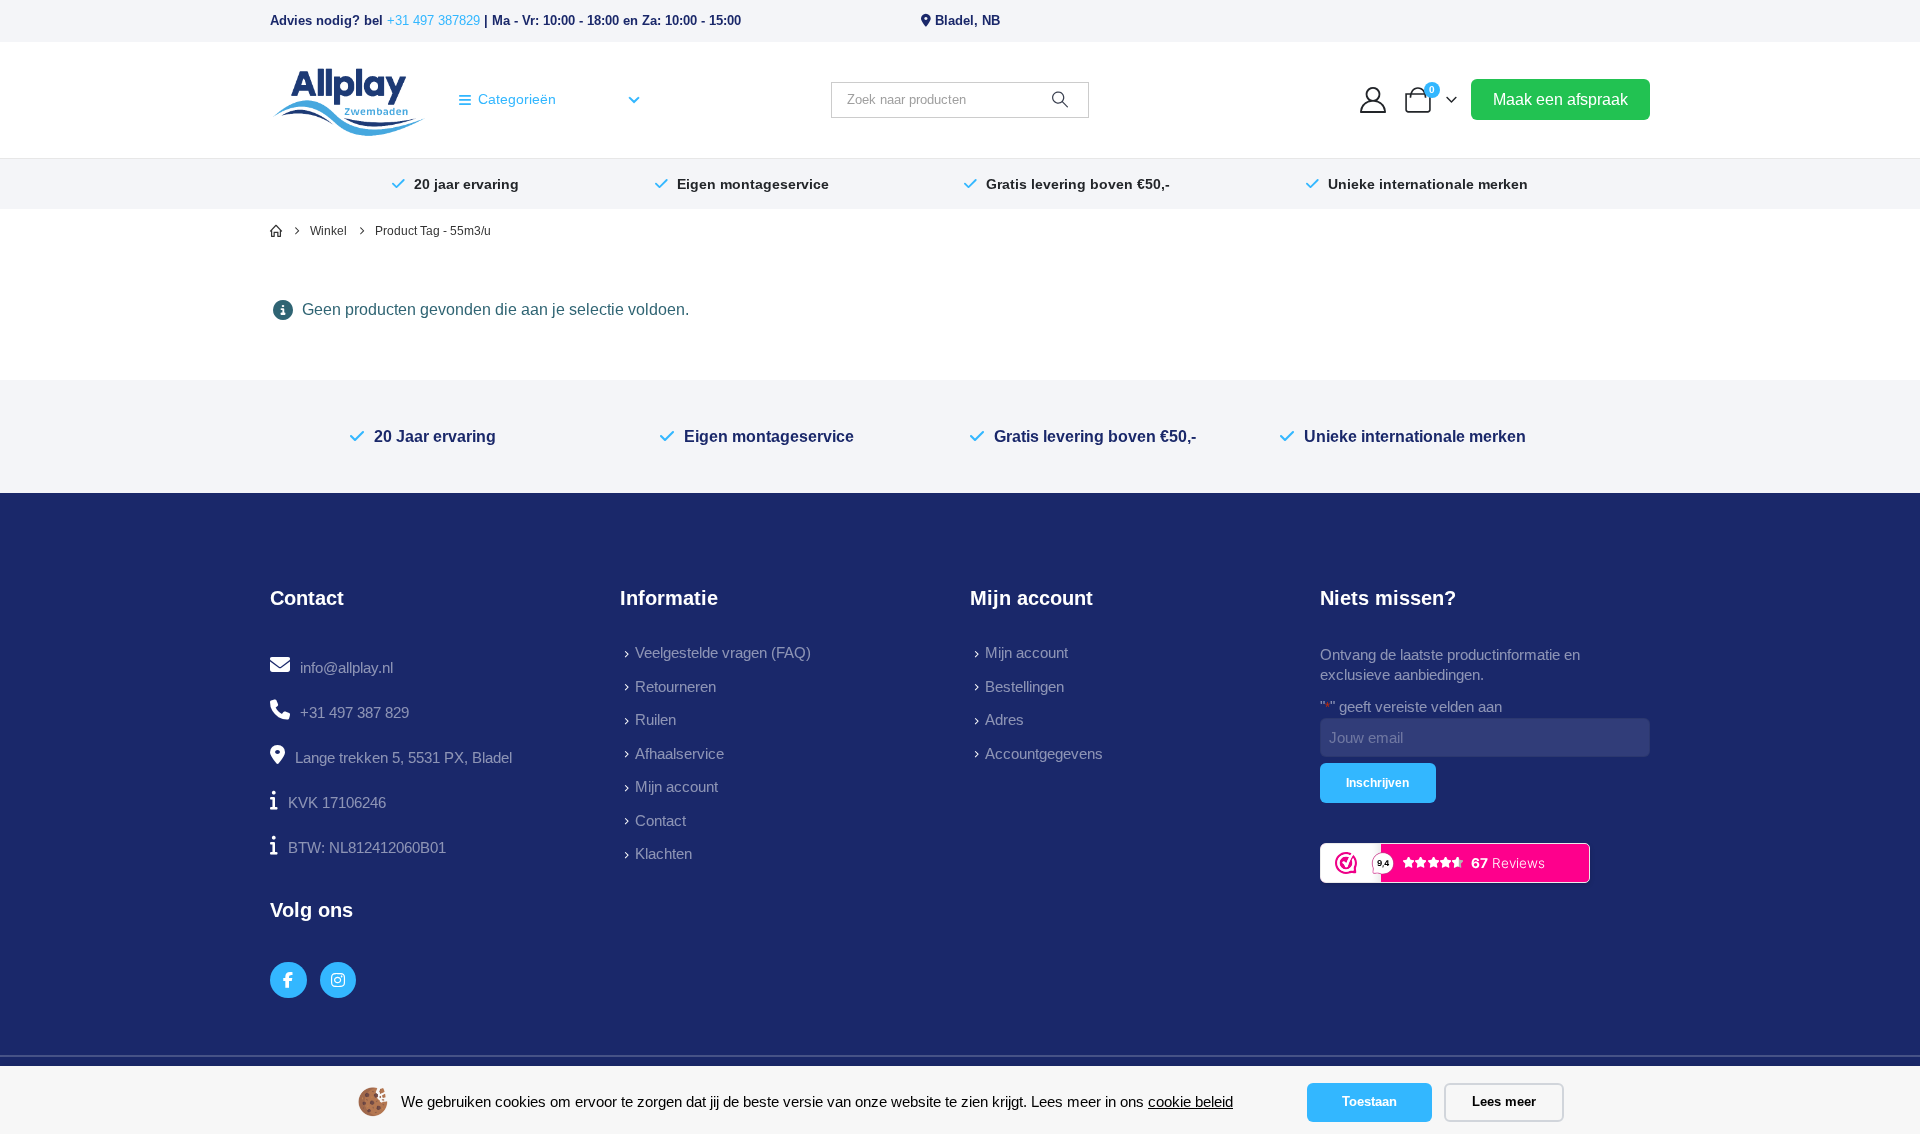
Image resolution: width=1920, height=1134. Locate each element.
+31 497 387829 (433, 20)
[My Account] (1373, 100)
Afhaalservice (679, 753)
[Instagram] (338, 980)
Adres (1004, 719)
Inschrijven (1377, 783)
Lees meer (1504, 1101)
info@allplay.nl (346, 667)
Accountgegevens (1044, 753)
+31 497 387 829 (354, 712)
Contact (660, 820)
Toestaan (1369, 1101)
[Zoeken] (1060, 100)
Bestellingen (1024, 686)
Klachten (663, 853)
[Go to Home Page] (276, 231)
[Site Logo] (348, 100)
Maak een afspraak (1560, 99)
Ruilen (655, 719)
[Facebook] (288, 980)
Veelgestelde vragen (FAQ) (723, 652)
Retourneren (675, 686)
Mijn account (676, 786)
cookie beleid (1190, 1101)
